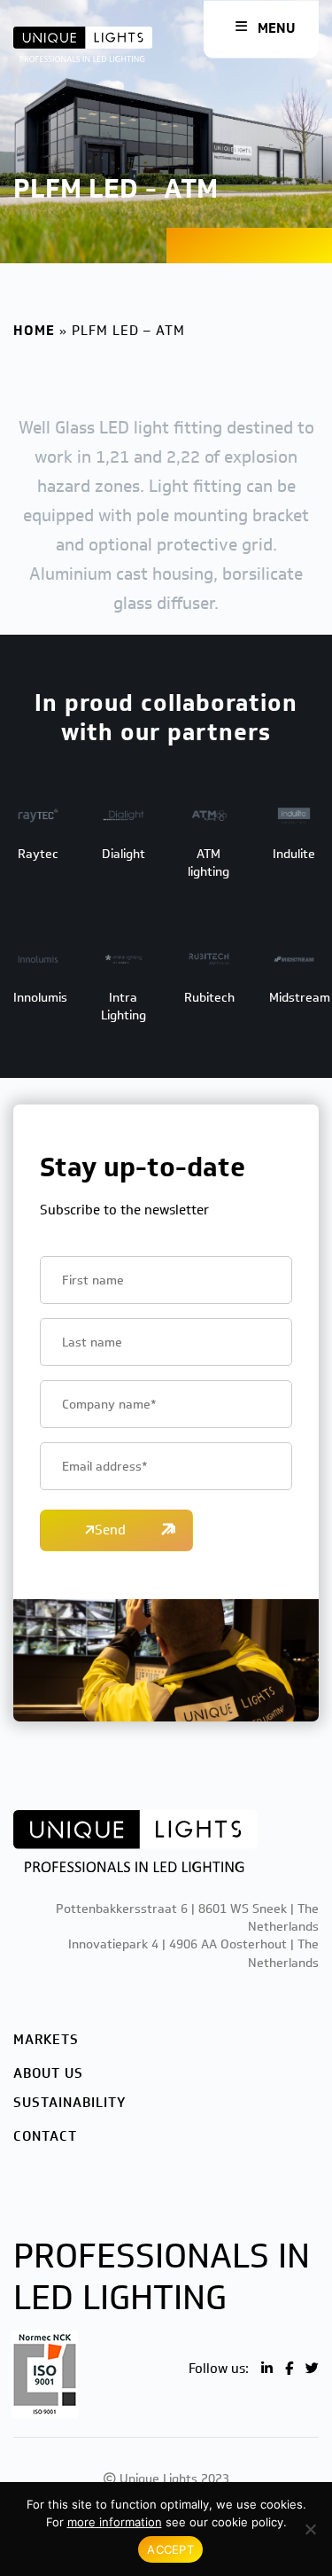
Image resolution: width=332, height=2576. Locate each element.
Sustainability (69, 2103)
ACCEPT (170, 2549)
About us (48, 2073)
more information (115, 2522)
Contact (45, 2136)
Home (34, 331)
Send (110, 1530)
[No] (310, 2529)
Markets (46, 2040)
